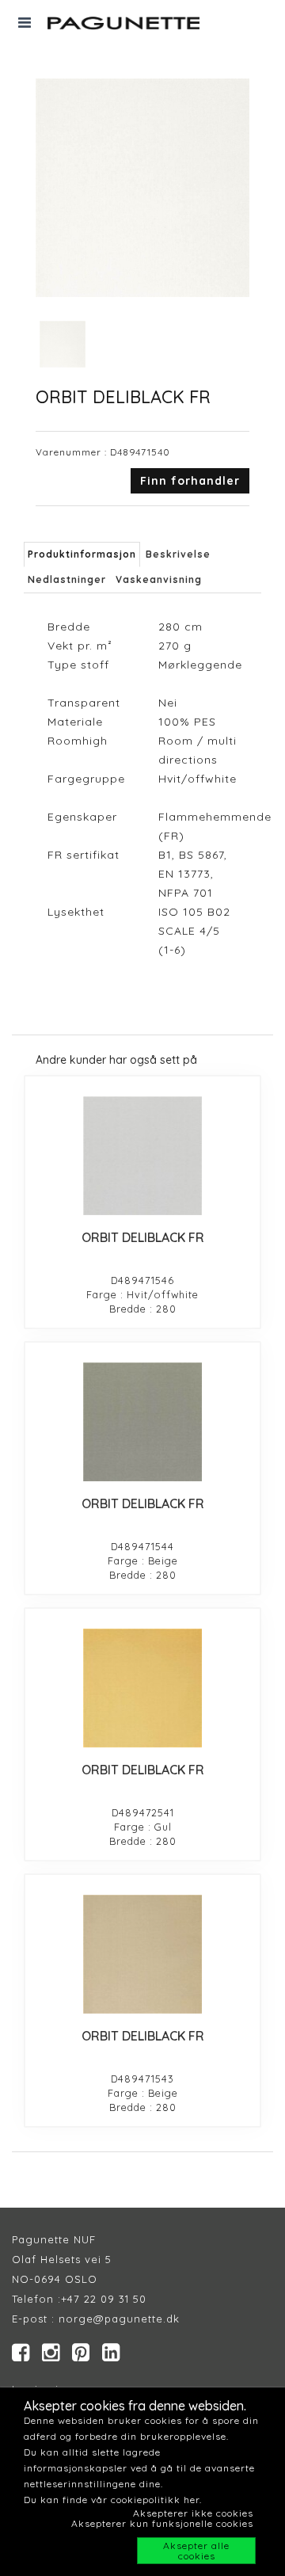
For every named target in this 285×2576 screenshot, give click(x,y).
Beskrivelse (178, 554)
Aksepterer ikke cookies (193, 2513)
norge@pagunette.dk (119, 2319)
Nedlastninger (67, 579)
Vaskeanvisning (159, 579)
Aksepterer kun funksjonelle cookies (162, 2523)
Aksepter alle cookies (196, 2551)
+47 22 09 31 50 (104, 2299)
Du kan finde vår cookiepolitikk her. (113, 2500)
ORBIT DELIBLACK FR (143, 1237)
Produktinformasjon (82, 554)
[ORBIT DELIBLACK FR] (142, 1156)
